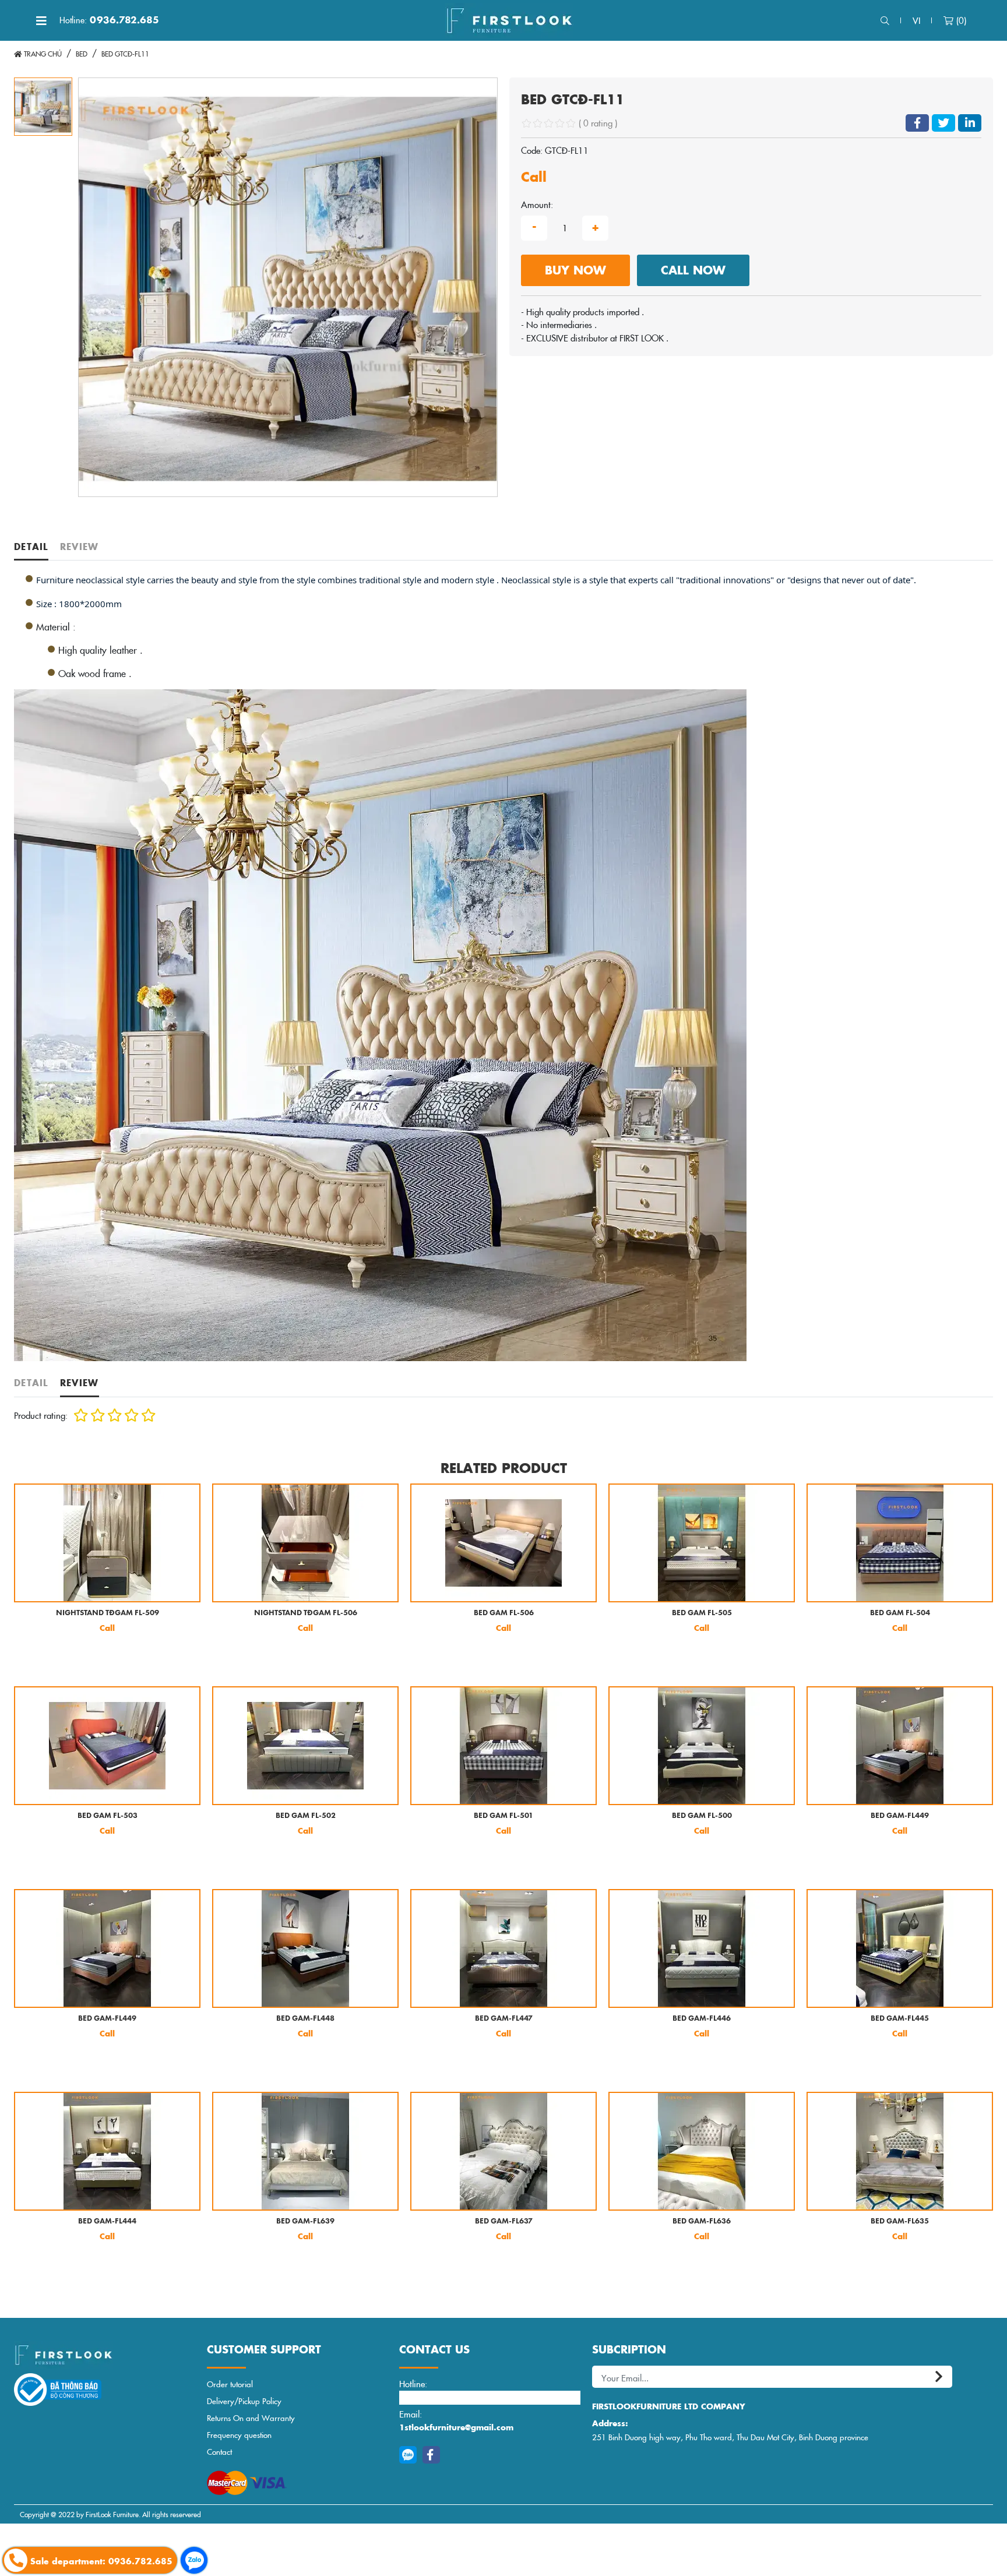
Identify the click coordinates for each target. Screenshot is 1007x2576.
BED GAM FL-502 (306, 1816)
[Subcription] (941, 2377)
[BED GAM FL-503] (107, 1746)
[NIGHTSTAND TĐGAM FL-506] (305, 1543)
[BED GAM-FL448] (305, 1948)
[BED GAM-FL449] (900, 1746)
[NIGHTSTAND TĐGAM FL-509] (107, 1543)
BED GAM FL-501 (503, 1816)
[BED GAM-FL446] (702, 1948)
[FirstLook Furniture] (105, 2355)
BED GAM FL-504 (900, 1613)
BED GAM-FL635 (900, 2221)
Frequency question (239, 2435)
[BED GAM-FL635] (900, 2151)
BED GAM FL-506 (504, 1613)
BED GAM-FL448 (305, 2019)
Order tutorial (230, 2384)
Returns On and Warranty (251, 2418)
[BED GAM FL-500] (702, 1746)
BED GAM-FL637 (504, 2221)
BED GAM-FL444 (107, 2221)
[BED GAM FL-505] (702, 1543)
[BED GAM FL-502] (305, 1746)
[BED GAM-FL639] (305, 2151)
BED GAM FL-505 (702, 1613)
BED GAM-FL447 (504, 2019)
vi (916, 20)
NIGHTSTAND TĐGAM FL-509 (108, 1613)
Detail (31, 546)
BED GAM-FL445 (900, 2019)
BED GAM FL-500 (702, 1816)
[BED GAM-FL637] (503, 2151)
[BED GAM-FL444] (107, 2151)
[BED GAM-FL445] (900, 1948)
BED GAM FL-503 (108, 1816)
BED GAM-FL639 (305, 2221)
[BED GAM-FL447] (503, 1948)
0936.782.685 (109, 20)
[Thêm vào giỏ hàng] (33, 1657)
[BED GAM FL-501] (503, 1746)
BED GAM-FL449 (900, 1816)
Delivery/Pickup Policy (244, 2401)
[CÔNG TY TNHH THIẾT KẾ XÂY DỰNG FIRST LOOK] (509, 20)
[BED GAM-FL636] (702, 2151)
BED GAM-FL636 (702, 2221)
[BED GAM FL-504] (900, 1543)
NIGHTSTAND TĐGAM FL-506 (306, 1613)
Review (80, 546)
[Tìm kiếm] (885, 21)
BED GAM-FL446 (702, 2019)
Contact (219, 2452)
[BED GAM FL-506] (503, 1543)
